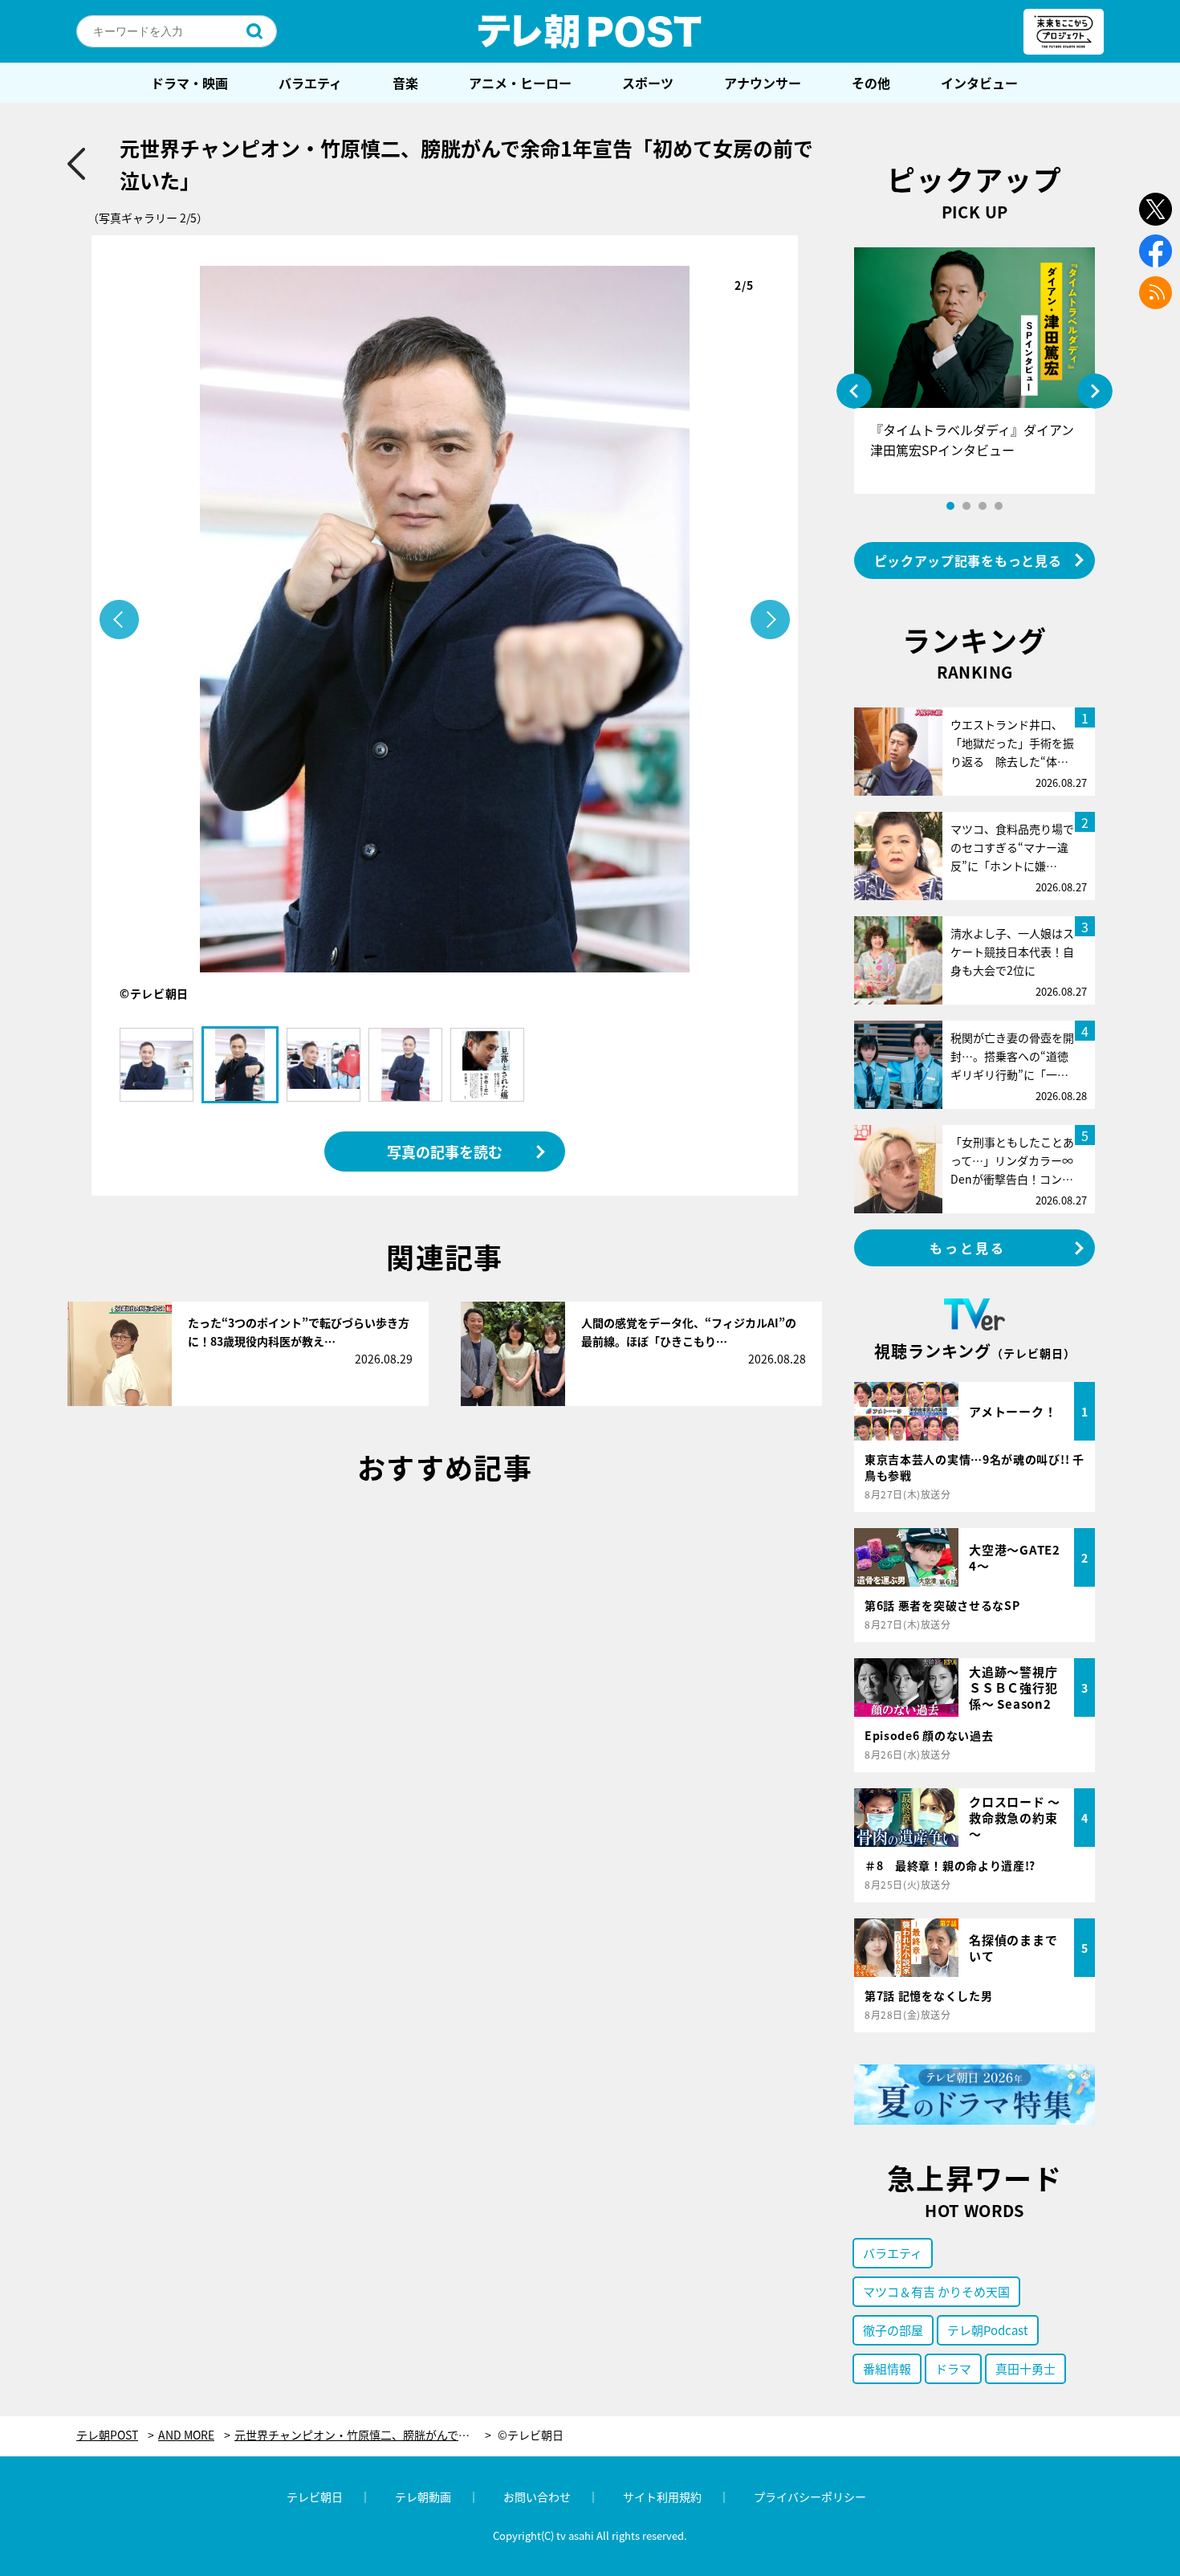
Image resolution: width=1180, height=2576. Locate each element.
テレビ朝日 (315, 2497)
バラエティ (310, 83)
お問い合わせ (537, 2497)
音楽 (405, 83)
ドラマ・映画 (189, 83)
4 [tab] (999, 506)
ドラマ (953, 2368)
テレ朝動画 (423, 2497)
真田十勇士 (1025, 2368)
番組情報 (887, 2368)
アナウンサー (763, 83)
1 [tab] (950, 506)
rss (1156, 293)
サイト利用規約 (662, 2497)
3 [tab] (983, 506)
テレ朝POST (590, 31)
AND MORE (186, 2435)
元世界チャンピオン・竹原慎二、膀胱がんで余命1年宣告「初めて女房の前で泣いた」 (363, 2435)
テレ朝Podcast (988, 2330)
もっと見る (968, 1248)
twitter (1156, 209)
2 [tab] (966, 506)
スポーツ (648, 83)
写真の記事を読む (445, 1151)
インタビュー (979, 83)
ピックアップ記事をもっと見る (968, 560)
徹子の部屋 (893, 2330)
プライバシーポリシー (810, 2497)
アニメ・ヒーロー (520, 83)
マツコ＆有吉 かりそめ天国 (936, 2291)
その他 (871, 83)
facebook (1156, 251)
